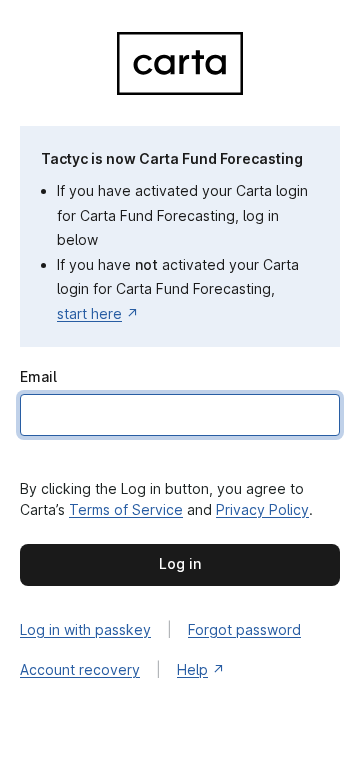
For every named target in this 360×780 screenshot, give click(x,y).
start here (89, 313)
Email (38, 376)
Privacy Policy (262, 509)
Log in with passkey (85, 629)
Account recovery (80, 669)
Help (192, 669)
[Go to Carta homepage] (180, 89)
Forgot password (244, 629)
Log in (180, 563)
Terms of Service (126, 509)
